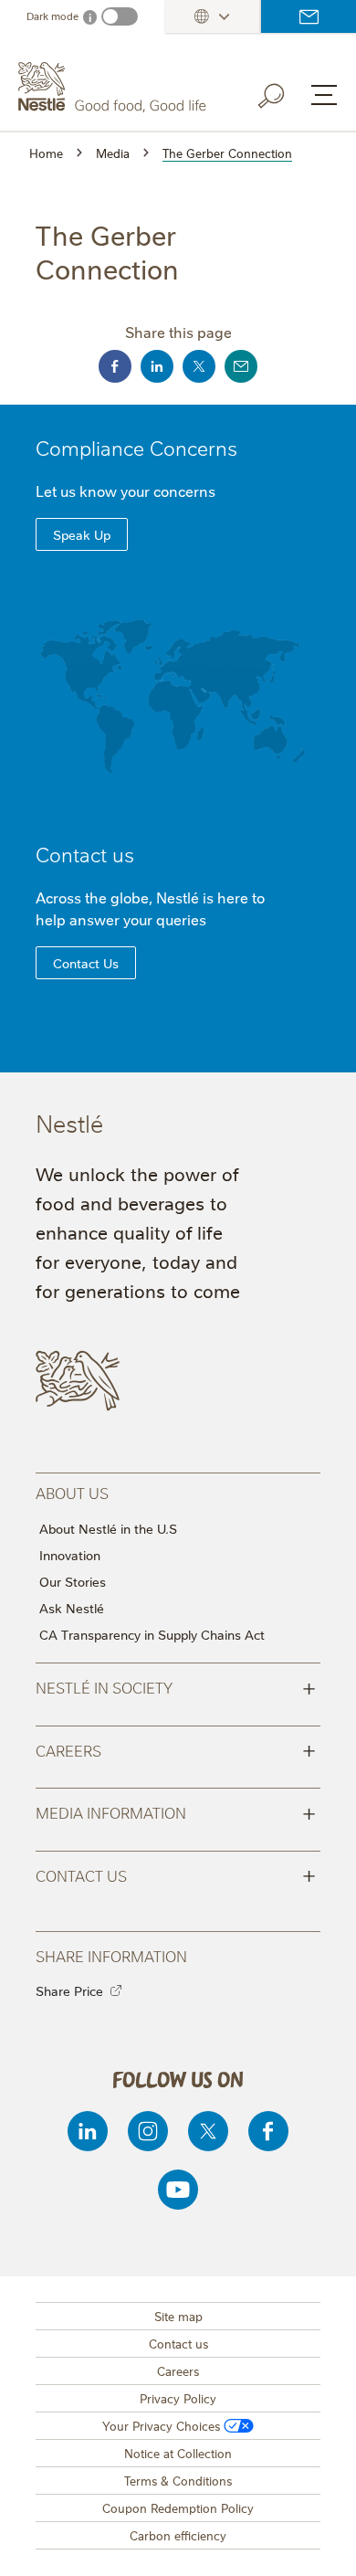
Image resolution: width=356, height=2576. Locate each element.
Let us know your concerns (126, 491)
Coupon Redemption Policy (178, 2507)
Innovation (70, 1555)
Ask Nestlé (72, 1608)
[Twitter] (208, 2131)
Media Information (176, 1811)
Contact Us (86, 963)
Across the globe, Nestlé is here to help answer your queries (150, 908)
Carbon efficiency (178, 2535)
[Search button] (284, 92)
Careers (176, 1749)
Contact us (309, 16)
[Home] (115, 87)
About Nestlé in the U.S (108, 1528)
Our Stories (73, 1581)
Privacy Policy (178, 2398)
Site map (178, 2316)
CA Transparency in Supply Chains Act (152, 1634)
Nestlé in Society (176, 1686)
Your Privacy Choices (161, 2425)
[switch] (120, 16)
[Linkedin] (88, 2131)
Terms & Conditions (178, 2480)
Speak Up (82, 534)
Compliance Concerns (136, 447)
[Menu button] (324, 95)
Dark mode (52, 16)
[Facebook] (268, 2131)
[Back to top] (319, 2544)
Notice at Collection (178, 2453)
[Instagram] (148, 2131)
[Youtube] (178, 2190)
